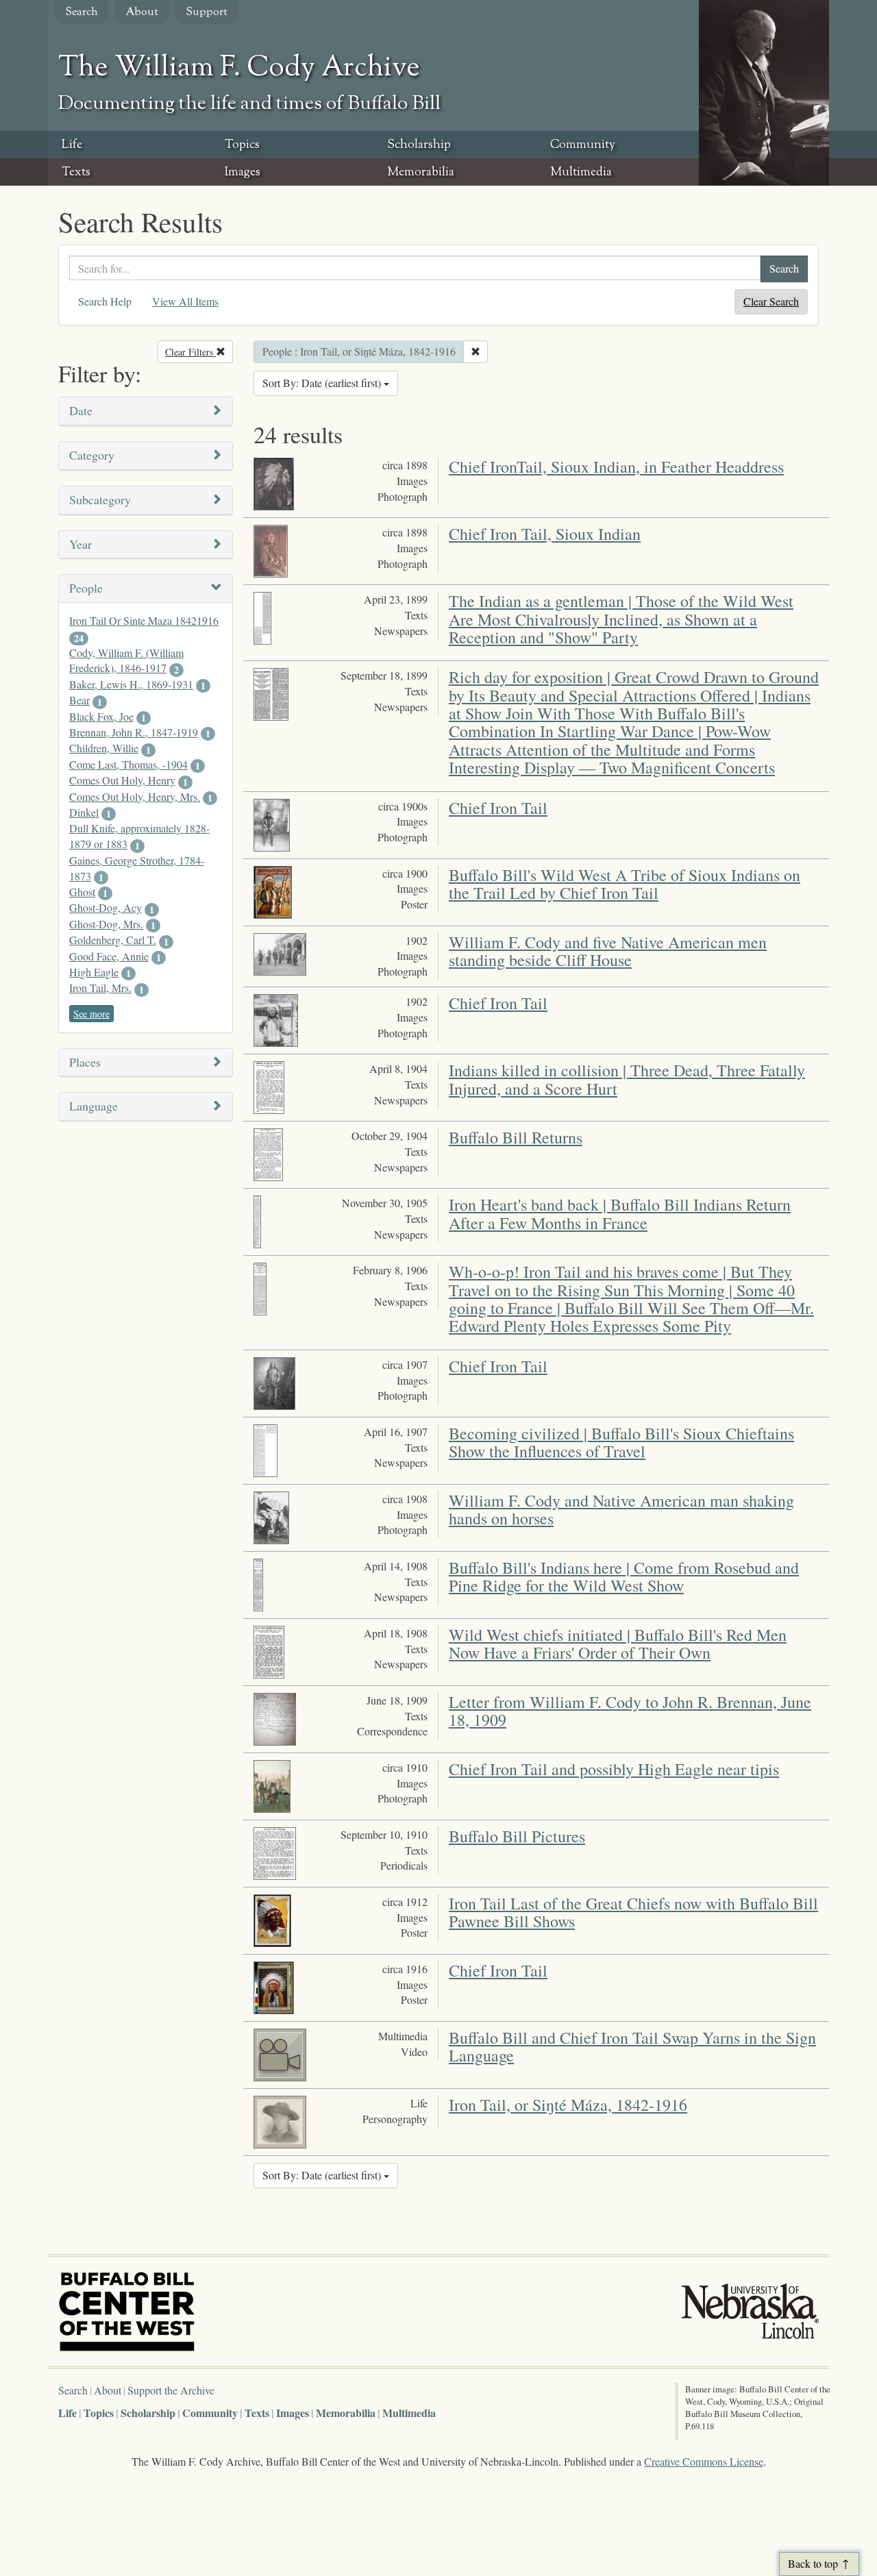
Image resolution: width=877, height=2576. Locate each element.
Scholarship (419, 145)
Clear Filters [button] (199, 352)
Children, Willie (104, 748)
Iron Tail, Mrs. (100, 988)
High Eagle (94, 972)
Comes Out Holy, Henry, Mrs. (135, 796)
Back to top (813, 2563)
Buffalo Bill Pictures (517, 1836)
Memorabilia (421, 173)
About (142, 13)
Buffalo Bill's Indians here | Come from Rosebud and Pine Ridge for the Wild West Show (624, 1576)
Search (82, 13)
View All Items (185, 301)
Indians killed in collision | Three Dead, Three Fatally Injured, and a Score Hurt (627, 1079)
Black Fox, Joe (101, 716)
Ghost (82, 892)
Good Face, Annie (109, 956)
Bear (79, 700)
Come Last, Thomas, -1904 (128, 764)
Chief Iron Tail (498, 808)
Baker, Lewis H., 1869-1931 (131, 684)
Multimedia (581, 173)
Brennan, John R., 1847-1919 (134, 732)
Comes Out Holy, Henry (122, 780)
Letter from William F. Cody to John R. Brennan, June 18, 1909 (630, 1711)
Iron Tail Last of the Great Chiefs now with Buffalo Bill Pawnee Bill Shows (633, 1912)
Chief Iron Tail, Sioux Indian (545, 534)
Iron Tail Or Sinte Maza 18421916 (144, 620)
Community (583, 145)
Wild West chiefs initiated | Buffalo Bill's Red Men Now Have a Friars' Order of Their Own (618, 1644)
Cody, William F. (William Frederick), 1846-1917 (126, 660)
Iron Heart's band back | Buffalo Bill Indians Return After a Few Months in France (620, 1213)
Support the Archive (171, 2390)
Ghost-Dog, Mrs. (106, 924)
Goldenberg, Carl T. (113, 940)
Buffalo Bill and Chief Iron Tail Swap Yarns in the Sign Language (632, 2046)
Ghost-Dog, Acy (106, 907)
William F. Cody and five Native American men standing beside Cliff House (608, 951)
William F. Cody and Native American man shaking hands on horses (621, 1509)
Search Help (105, 301)
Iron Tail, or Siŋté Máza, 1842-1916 (568, 2105)
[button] (146, 411)
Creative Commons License (704, 2461)
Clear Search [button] (771, 301)
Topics (242, 145)
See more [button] (91, 1014)
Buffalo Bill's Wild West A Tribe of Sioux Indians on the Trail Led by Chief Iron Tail (625, 884)
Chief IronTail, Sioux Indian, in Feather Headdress (616, 467)
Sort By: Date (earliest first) (323, 383)
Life (72, 145)
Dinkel (84, 812)
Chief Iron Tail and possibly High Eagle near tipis (614, 1769)
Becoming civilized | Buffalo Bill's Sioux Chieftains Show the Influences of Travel (621, 1442)
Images (243, 173)
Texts (76, 173)
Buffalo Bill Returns (516, 1137)
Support (207, 13)
